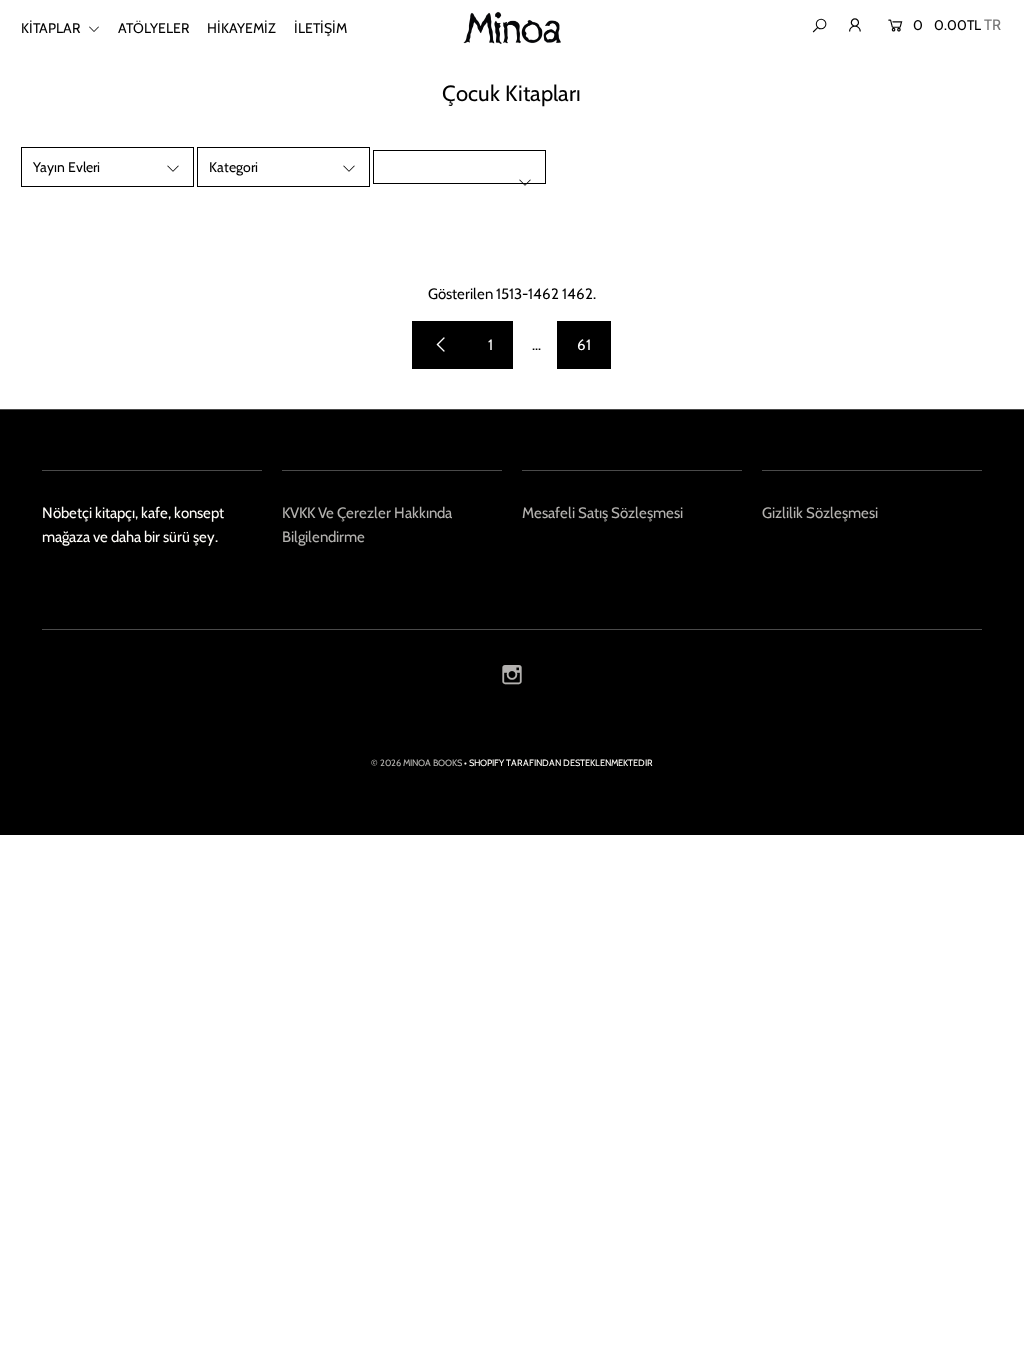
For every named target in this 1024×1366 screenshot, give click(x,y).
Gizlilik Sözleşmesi (820, 513)
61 (584, 345)
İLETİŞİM (320, 28)
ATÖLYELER (153, 28)
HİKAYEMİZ (241, 28)
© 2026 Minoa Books (416, 762)
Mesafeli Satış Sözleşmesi (602, 513)
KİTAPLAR (52, 28)
